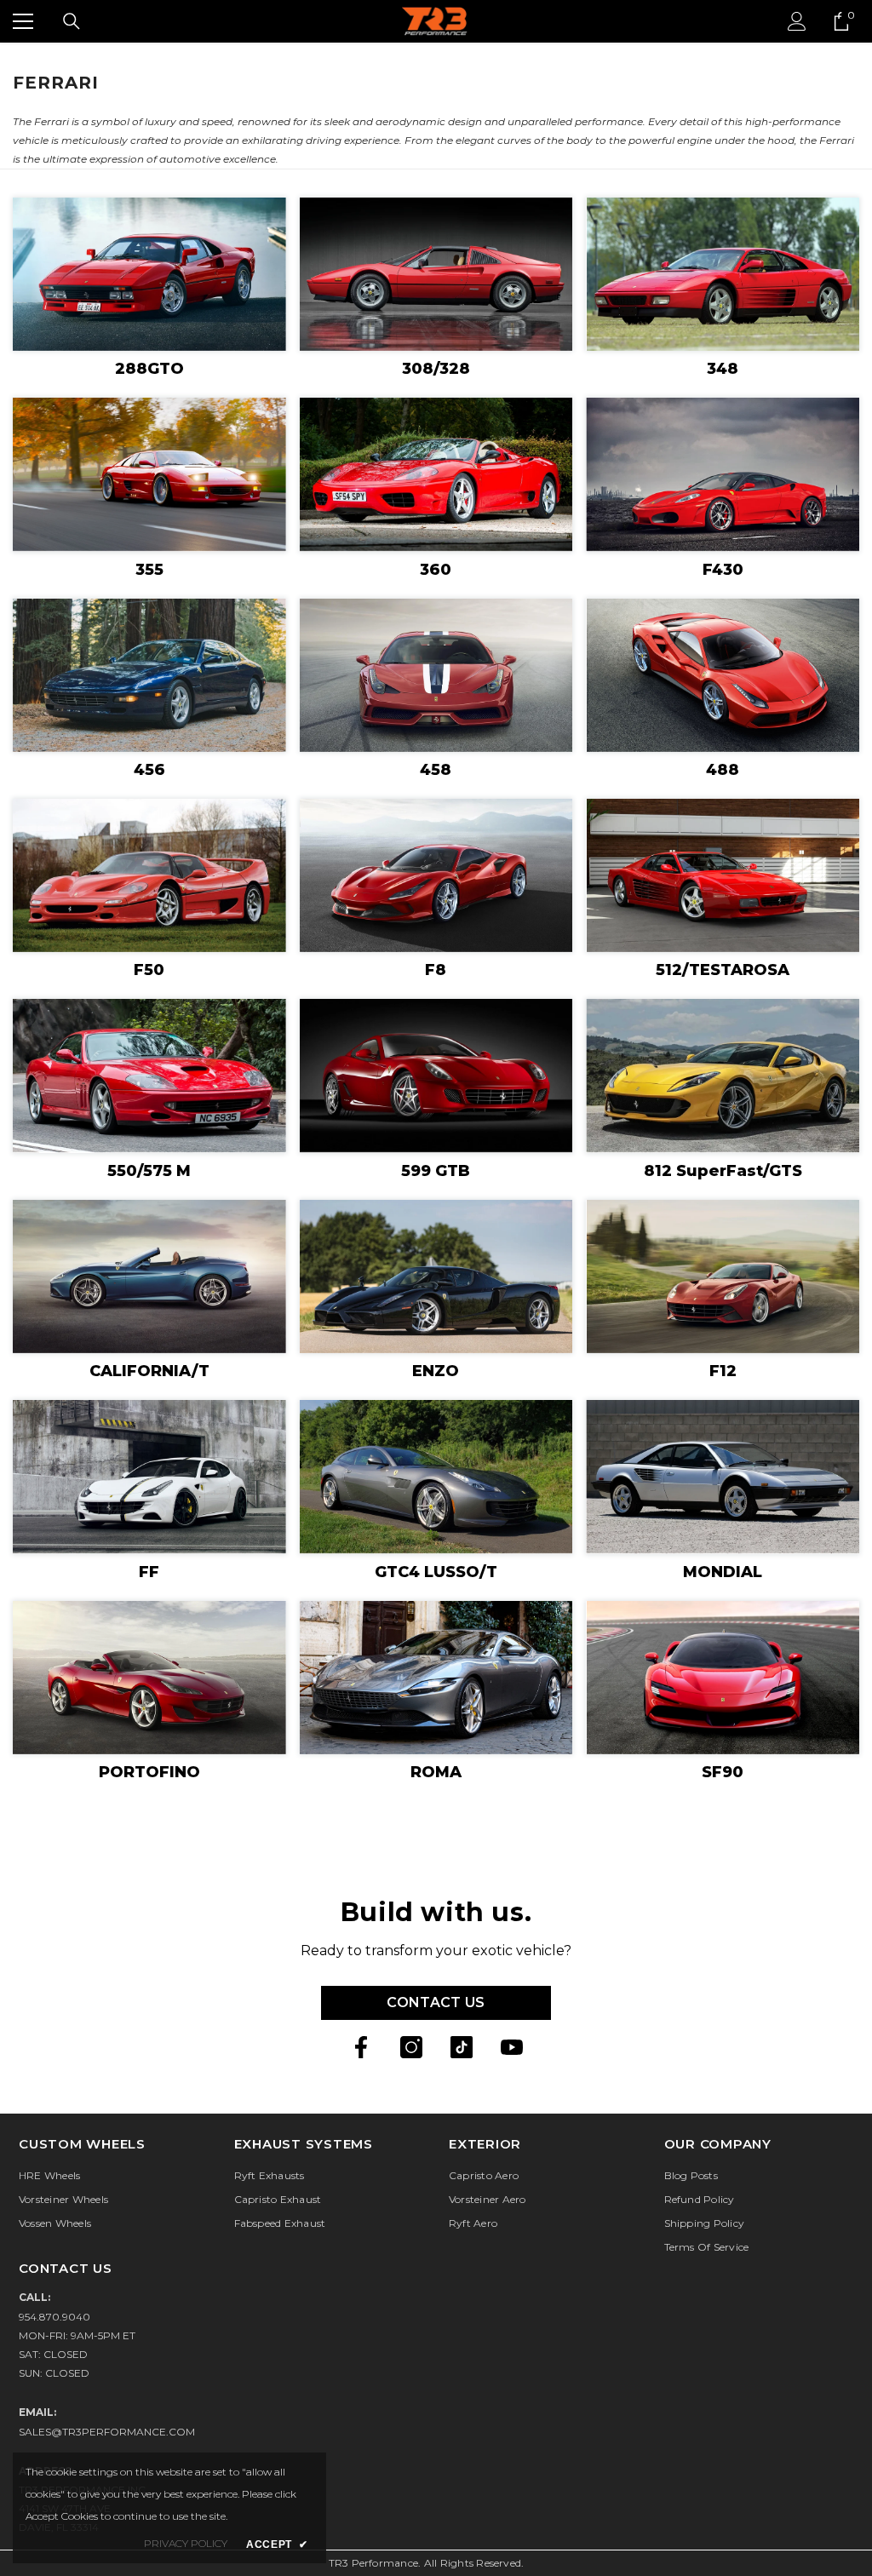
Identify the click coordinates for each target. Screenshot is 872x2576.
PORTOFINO (149, 1772)
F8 (436, 970)
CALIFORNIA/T (149, 1371)
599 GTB (436, 1171)
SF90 (723, 1772)
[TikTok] (462, 2047)
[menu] (23, 21)
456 (149, 770)
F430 (723, 570)
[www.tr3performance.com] (149, 274)
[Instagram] (411, 2047)
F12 (723, 1371)
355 (149, 570)
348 (723, 369)
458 (436, 770)
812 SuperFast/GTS (723, 1171)
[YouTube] (512, 2047)
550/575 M (149, 1171)
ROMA (436, 1772)
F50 (149, 970)
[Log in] (797, 21)
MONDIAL (723, 1572)
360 (436, 570)
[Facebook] (361, 2047)
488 (723, 770)
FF (149, 1572)
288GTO (149, 369)
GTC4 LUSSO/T (436, 1572)
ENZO (436, 1371)
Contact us (436, 2002)
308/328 (436, 369)
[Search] (72, 21)
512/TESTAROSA (723, 970)
